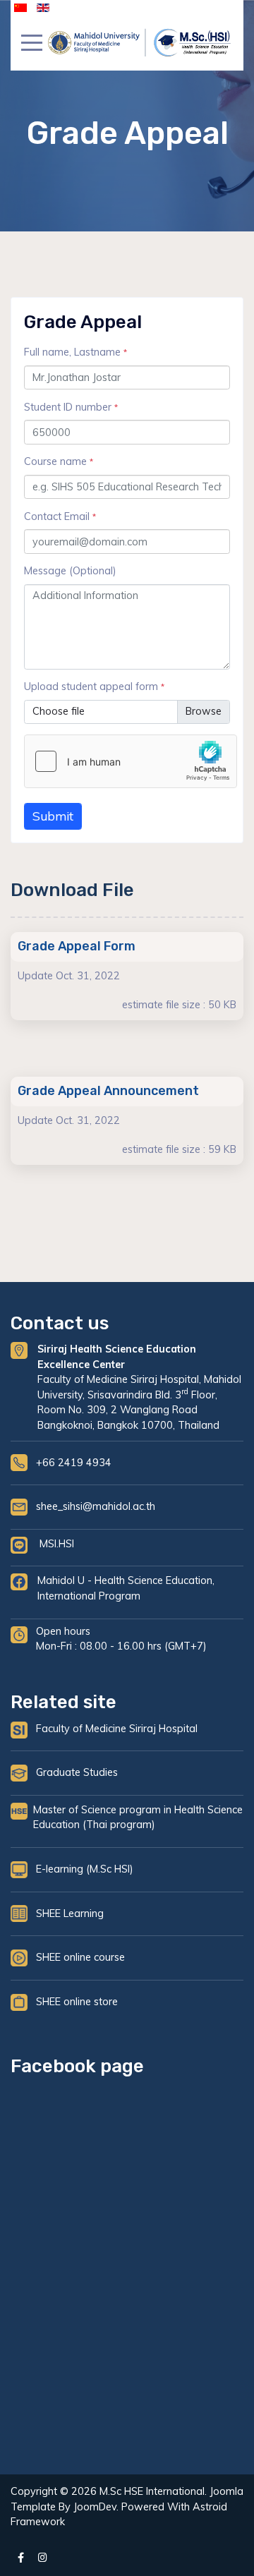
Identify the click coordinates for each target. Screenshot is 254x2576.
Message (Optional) (70, 571)
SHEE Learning (70, 1913)
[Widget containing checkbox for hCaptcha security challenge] (131, 761)
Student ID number (71, 407)
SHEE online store (77, 2002)
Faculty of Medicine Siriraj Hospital (117, 1729)
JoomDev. (96, 2507)
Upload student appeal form (94, 687)
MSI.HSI (57, 1544)
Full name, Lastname (75, 352)
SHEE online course (80, 1957)
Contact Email (60, 516)
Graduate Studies (77, 1772)
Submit (53, 816)
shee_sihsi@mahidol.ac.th (96, 1506)
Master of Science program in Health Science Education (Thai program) (138, 1818)
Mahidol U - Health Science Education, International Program (126, 1588)
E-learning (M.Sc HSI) (85, 1869)
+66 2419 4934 (74, 1463)
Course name (59, 461)
